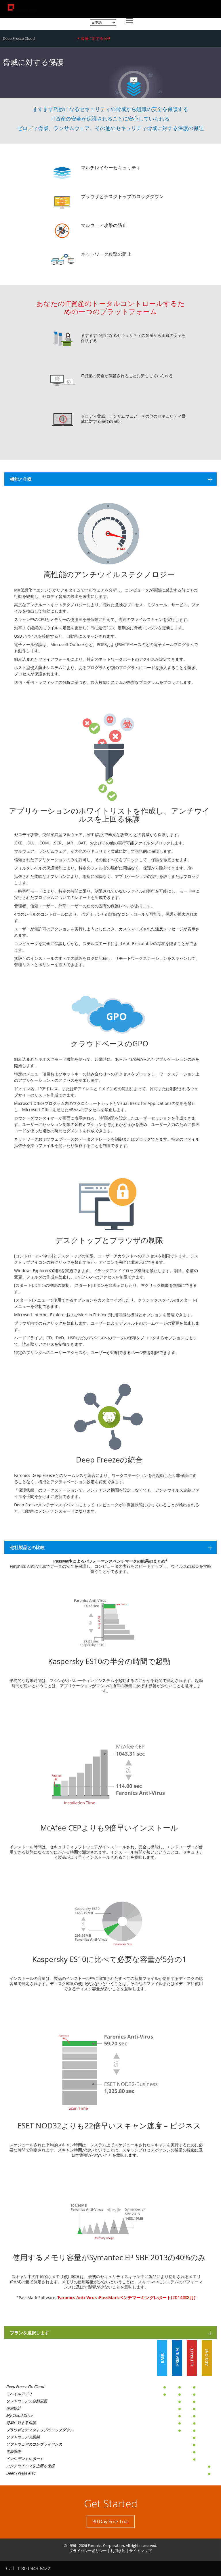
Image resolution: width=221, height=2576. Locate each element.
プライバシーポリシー (88, 2551)
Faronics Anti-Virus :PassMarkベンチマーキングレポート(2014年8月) (127, 2297)
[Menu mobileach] (128, 22)
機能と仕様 (21, 479)
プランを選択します (29, 2333)
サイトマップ (140, 2551)
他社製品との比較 (27, 1547)
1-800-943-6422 (34, 2569)
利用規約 (118, 2551)
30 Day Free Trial (111, 2521)
